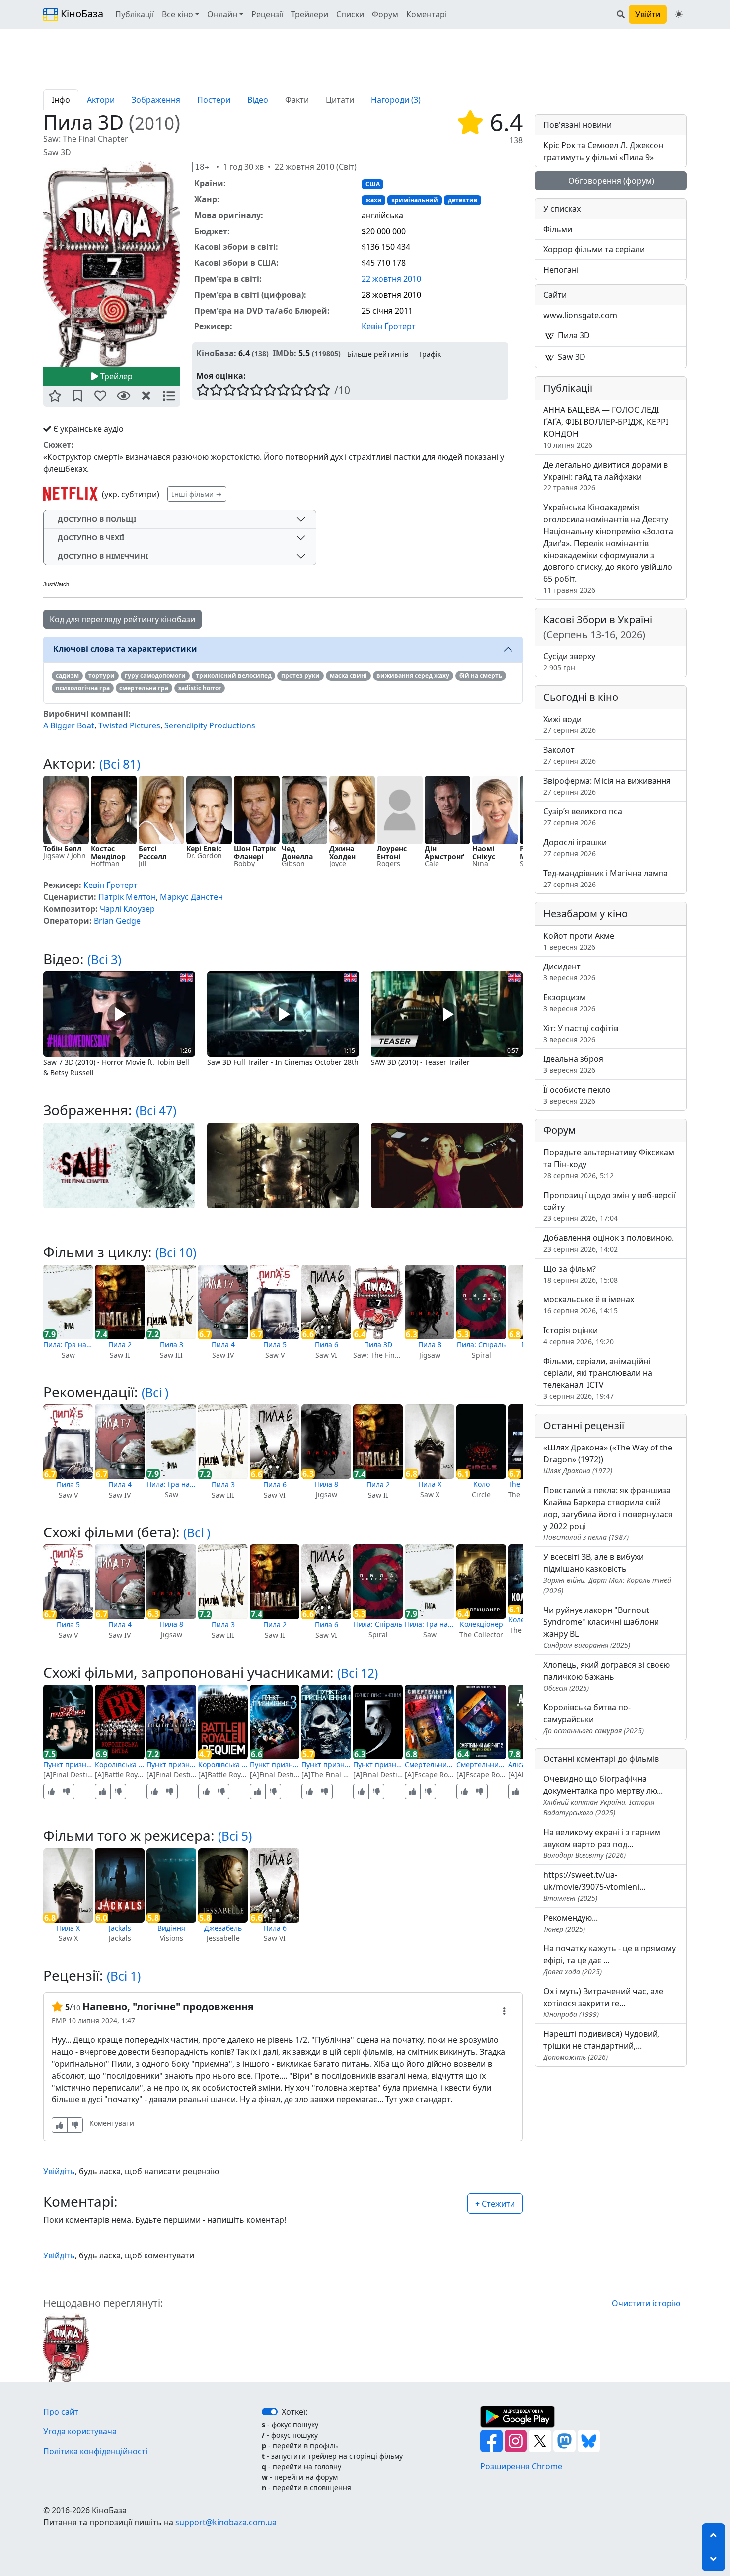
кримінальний (415, 200)
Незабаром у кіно (585, 914)
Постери (214, 100)
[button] (55, 396)
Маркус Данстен (191, 897)
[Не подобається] (67, 1792)
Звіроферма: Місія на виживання (607, 786)
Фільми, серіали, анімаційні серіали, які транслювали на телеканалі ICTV (598, 1378)
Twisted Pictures (129, 725)
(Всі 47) (156, 1110)
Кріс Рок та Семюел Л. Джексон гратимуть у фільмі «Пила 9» (603, 151)
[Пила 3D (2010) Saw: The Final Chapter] (112, 264)
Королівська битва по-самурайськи (593, 1719)
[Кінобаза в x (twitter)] (541, 2440)
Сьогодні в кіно (581, 697)
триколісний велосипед (234, 676)
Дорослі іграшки (575, 847)
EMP (59, 2021)
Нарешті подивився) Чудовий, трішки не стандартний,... (601, 2045)
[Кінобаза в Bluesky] (589, 2440)
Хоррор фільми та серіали (594, 249)
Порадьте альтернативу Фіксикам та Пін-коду (609, 1164)
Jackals (120, 1928)
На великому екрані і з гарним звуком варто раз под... (602, 1843)
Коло (481, 1484)
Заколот (570, 755)
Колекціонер (481, 1624)
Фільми (558, 229)
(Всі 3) (104, 959)
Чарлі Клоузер (127, 909)
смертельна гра (144, 688)
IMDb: (285, 353)
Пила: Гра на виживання (68, 1344)
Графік (430, 354)
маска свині (348, 676)
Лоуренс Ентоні (392, 852)
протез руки (300, 676)
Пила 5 (275, 1344)
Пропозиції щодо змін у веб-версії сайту (610, 1206)
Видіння (171, 1928)
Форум (385, 14)
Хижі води (570, 724)
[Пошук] (621, 14)
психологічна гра (83, 688)
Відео (258, 100)
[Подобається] (51, 1792)
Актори (101, 100)
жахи (374, 200)
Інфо (61, 100)
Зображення (156, 100)
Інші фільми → (197, 494)
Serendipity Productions (210, 725)
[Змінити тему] (679, 14)
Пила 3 (172, 1344)
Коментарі (427, 14)
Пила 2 (120, 1344)
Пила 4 (223, 1344)
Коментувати (112, 2123)
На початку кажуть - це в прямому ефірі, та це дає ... (610, 1960)
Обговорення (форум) (611, 181)
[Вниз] (713, 2559)
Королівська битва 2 (223, 1764)
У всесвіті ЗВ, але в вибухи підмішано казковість (607, 1573)
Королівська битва (120, 1764)
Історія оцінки (579, 1335)
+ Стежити (495, 2204)
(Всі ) (155, 1393)
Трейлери (310, 14)
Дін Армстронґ (444, 852)
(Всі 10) (176, 1252)
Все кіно (178, 14)
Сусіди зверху (569, 662)
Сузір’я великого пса (583, 817)
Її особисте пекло (577, 1095)
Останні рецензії (584, 1425)
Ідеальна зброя (573, 1064)
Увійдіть (59, 2171)
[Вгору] (713, 2535)
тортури (102, 676)
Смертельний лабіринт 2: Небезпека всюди (481, 1764)
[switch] (270, 2412)
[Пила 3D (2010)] (66, 2347)
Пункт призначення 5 (378, 1764)
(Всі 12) (358, 1673)
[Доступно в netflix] (71, 494)
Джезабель (223, 1928)
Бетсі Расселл (153, 852)
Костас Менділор (108, 852)
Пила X (430, 1484)
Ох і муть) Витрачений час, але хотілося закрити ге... (603, 2002)
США (373, 184)
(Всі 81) (120, 764)
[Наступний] (186, 263)
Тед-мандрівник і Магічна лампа (606, 878)
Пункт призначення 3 (275, 1764)
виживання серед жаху (413, 676)
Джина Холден (342, 852)
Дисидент (569, 972)
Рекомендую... (571, 1923)
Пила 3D (378, 1344)
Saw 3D (571, 357)
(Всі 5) (235, 1836)
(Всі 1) (124, 1976)
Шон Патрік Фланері (255, 852)
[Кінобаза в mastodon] (565, 2440)
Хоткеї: (294, 2412)
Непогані (561, 270)
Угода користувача (80, 2431)
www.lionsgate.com (580, 315)
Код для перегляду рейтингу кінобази (122, 619)
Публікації (135, 14)
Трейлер (115, 376)
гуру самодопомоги (155, 676)
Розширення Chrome (521, 2466)
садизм (67, 676)
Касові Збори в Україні (598, 627)
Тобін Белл (62, 848)
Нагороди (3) (396, 100)
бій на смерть (481, 676)
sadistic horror (200, 688)
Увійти (648, 14)
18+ (202, 167)
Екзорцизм (569, 1003)
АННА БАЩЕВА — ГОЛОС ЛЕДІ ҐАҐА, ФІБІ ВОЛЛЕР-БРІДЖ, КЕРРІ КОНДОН (606, 427)
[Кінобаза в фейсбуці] (492, 2440)
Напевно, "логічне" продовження (168, 2006)
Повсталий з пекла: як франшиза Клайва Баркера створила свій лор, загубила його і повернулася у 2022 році (608, 1513)
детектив (463, 200)
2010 (154, 123)
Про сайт (61, 2412)
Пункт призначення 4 (326, 1764)
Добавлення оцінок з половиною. (609, 1243)
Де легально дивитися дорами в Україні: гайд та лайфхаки (606, 476)
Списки (350, 14)
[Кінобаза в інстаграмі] (517, 2440)
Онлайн (222, 14)
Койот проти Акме (579, 941)
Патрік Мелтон (127, 897)
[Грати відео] (119, 1013)
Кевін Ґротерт (389, 326)
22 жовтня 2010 (391, 279)
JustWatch (56, 584)
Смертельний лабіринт (430, 1764)
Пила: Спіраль (481, 1344)
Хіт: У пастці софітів (581, 1033)
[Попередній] (37, 263)
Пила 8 (430, 1344)
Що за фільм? (581, 1274)
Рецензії (267, 14)
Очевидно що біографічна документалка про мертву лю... (603, 1795)
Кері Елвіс (204, 848)
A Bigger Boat (69, 725)
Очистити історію (646, 2303)
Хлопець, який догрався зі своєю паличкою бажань (607, 1676)
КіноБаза (81, 14)
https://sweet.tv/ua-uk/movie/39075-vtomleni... (594, 1886)
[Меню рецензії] (504, 2011)
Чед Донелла (297, 852)
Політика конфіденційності (95, 2451)
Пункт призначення (68, 1764)
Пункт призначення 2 (171, 1764)
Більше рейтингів (378, 354)
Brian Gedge (117, 921)
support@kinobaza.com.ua (226, 2522)
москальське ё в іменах (589, 1305)
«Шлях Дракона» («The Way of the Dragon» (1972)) (608, 1459)
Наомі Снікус (484, 852)
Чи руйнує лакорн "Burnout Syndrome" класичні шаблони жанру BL (601, 1627)
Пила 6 (327, 1344)
